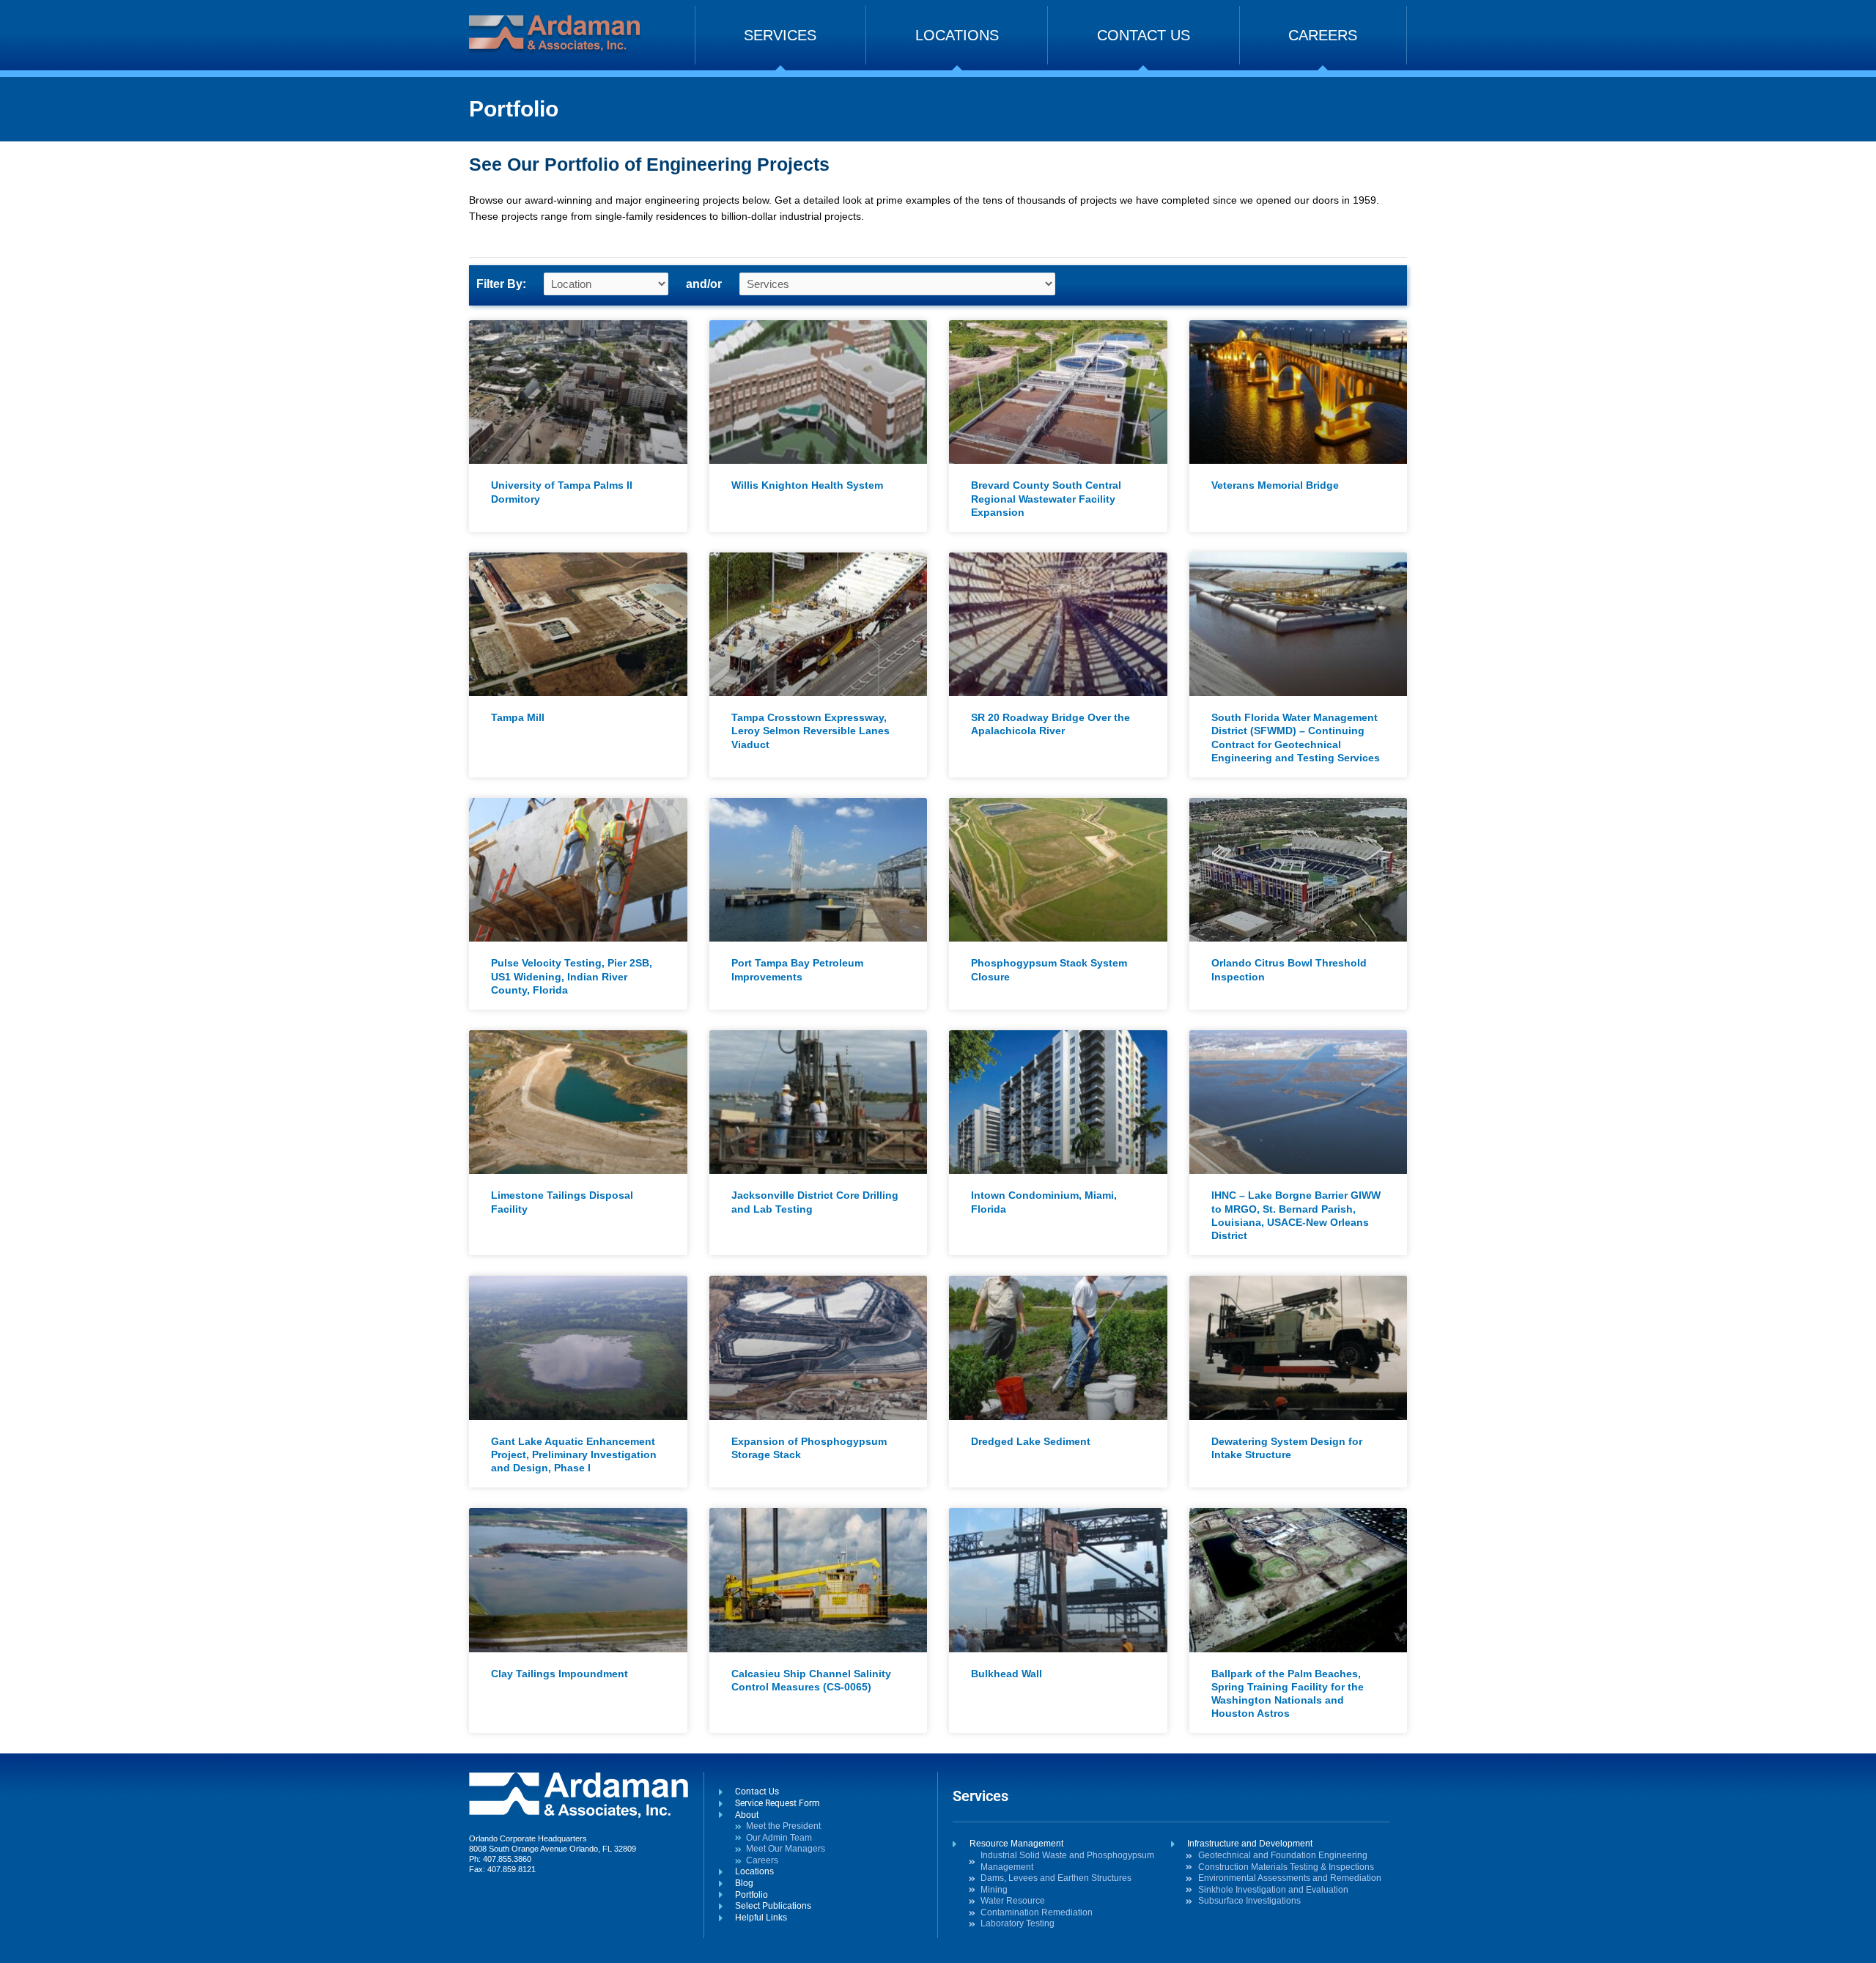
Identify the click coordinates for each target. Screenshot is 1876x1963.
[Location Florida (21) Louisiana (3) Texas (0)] (606, 284)
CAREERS (1323, 35)
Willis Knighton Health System (807, 485)
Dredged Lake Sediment (1031, 1441)
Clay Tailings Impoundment (560, 1674)
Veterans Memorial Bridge (1275, 485)
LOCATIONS (957, 35)
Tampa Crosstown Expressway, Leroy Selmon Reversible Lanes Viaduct (810, 731)
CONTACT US (1144, 35)
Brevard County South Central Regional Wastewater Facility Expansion (1046, 498)
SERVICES (780, 35)
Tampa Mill (518, 717)
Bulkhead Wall (1007, 1674)
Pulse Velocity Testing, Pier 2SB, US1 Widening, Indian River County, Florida (572, 976)
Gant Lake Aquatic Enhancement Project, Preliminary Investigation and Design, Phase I (574, 1454)
